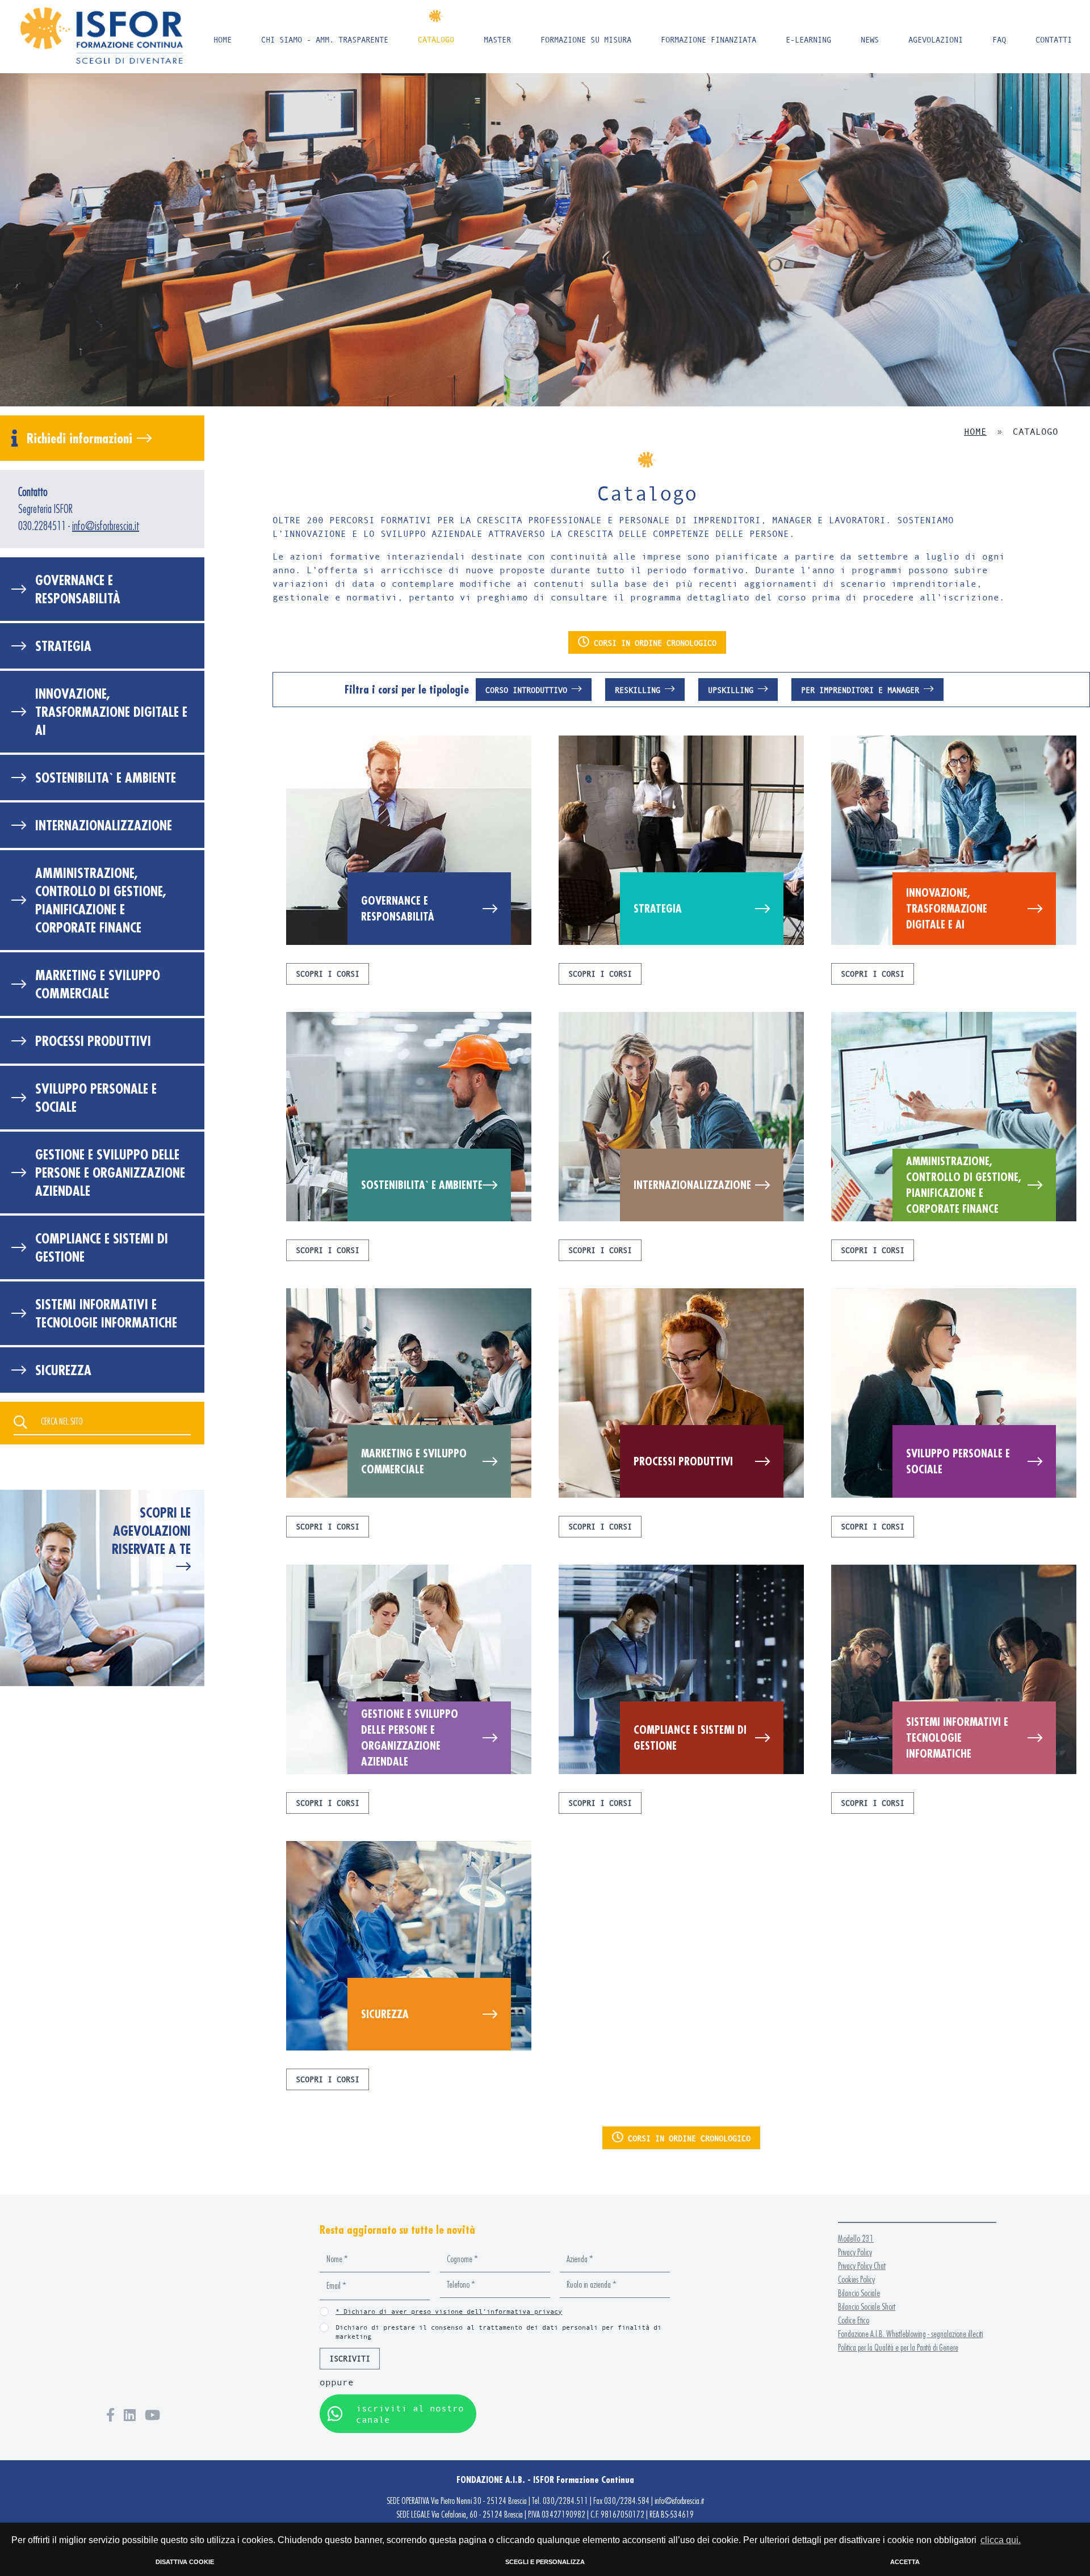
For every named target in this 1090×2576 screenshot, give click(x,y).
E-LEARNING (808, 39)
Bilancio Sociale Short (867, 2307)
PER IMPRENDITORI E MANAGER (862, 690)
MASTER (497, 39)
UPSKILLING (733, 690)
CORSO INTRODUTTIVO (529, 690)
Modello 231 (856, 2239)
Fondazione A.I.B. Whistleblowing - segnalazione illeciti (910, 2334)
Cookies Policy (856, 2279)
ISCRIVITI (350, 2358)
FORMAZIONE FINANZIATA (708, 39)
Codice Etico (854, 2320)
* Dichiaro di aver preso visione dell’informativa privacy (449, 2311)
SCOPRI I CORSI (328, 974)
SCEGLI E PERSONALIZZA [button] (545, 2562)
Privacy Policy (855, 2252)
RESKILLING (640, 690)
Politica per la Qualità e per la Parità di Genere (898, 2348)
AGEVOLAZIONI (936, 39)
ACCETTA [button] (905, 2562)
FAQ (999, 39)
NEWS (870, 39)
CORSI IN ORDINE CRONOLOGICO (653, 643)
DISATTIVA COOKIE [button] (185, 2562)
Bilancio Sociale (859, 2293)
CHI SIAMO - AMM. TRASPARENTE (325, 39)
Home (975, 431)
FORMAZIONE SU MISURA (586, 39)
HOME (223, 39)
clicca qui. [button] (1001, 2540)
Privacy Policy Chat (862, 2266)
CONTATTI (1054, 39)
